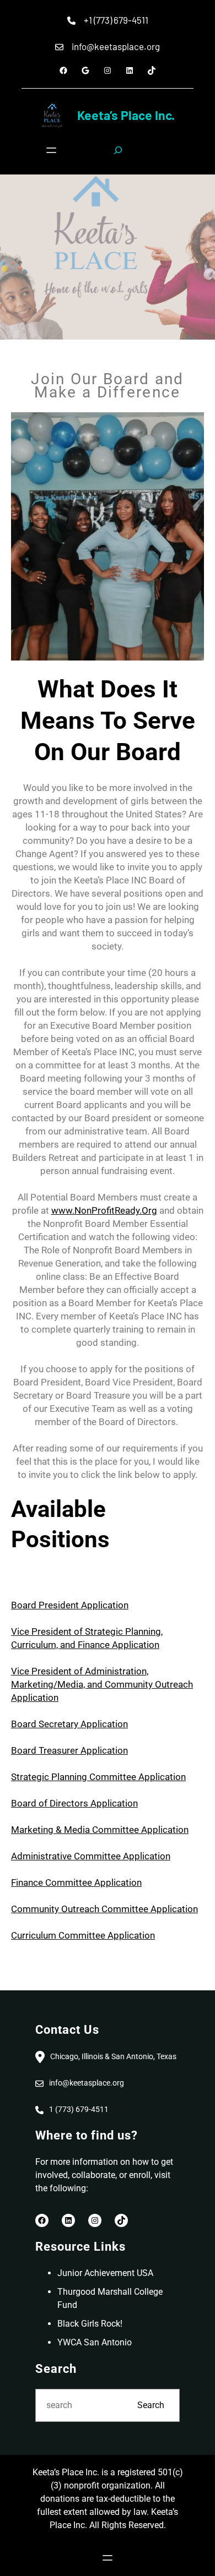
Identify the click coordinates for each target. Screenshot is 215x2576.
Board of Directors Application (74, 1803)
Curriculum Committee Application (83, 1935)
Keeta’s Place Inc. (126, 115)
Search (151, 2405)
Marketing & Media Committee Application (100, 1830)
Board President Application (70, 1605)
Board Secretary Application (69, 1724)
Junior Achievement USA (105, 2273)
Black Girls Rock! (90, 2324)
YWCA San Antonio (95, 2342)
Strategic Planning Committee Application (98, 1777)
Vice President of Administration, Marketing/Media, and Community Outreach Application (102, 1684)
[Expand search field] (118, 150)
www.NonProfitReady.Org (104, 1210)
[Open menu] (51, 150)
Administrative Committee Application (91, 1856)
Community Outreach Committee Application (104, 1909)
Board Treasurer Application (69, 1750)
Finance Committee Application (76, 1882)
